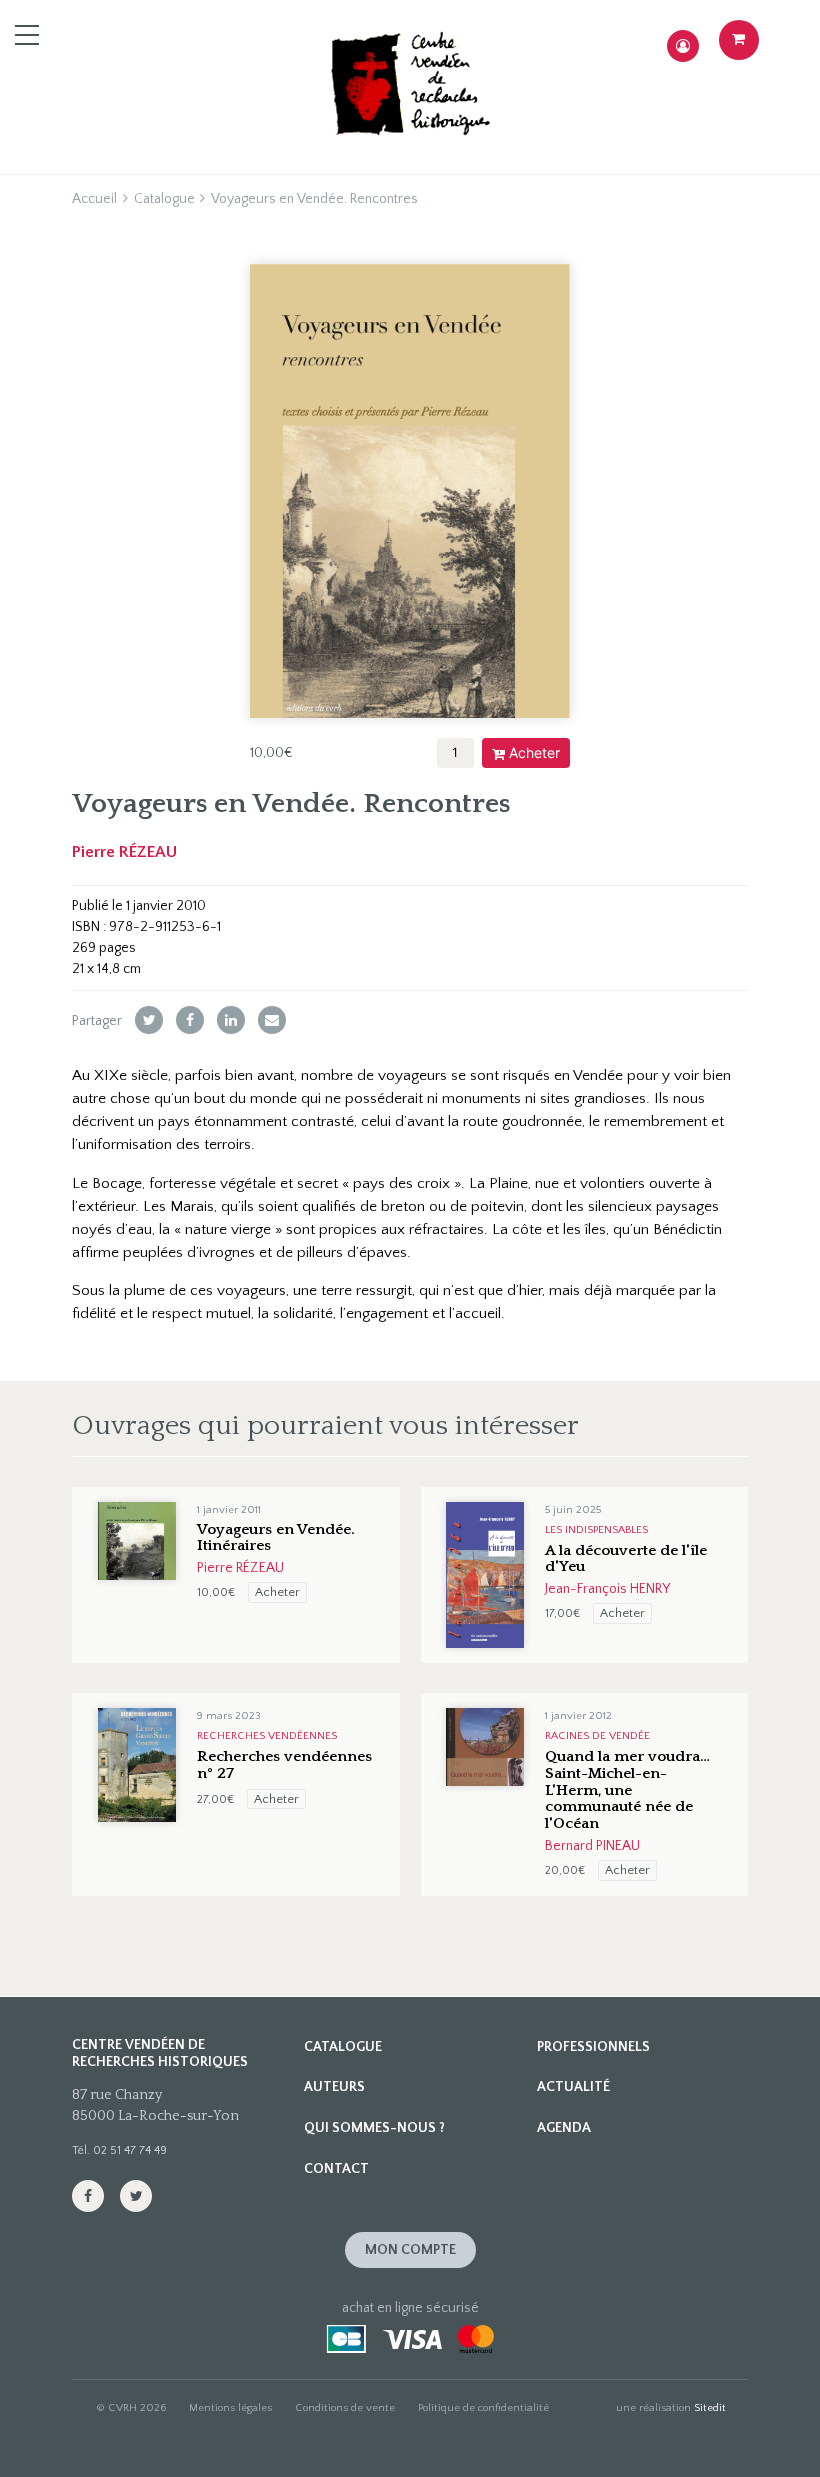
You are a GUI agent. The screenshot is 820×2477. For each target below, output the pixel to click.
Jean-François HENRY (607, 1589)
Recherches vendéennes (267, 1736)
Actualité (573, 2087)
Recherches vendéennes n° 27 (284, 1765)
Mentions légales (230, 2408)
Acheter (534, 752)
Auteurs (334, 2087)
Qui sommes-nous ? (374, 2128)
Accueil (94, 199)
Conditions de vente (345, 2408)
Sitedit (710, 2408)
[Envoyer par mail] (272, 1020)
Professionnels (593, 2047)
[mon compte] (683, 46)
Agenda (564, 2128)
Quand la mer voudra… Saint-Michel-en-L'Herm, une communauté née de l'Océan (627, 1790)
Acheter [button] (277, 1592)
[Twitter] (149, 1020)
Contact (336, 2169)
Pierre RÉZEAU (124, 852)
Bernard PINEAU (592, 1846)
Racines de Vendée (597, 1736)
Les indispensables (596, 1530)
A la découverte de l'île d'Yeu (626, 1559)
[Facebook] (190, 1020)
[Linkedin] (231, 1020)
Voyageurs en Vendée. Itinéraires (276, 1538)
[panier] (739, 40)
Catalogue (164, 199)
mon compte (410, 2250)
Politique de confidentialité (483, 2408)
